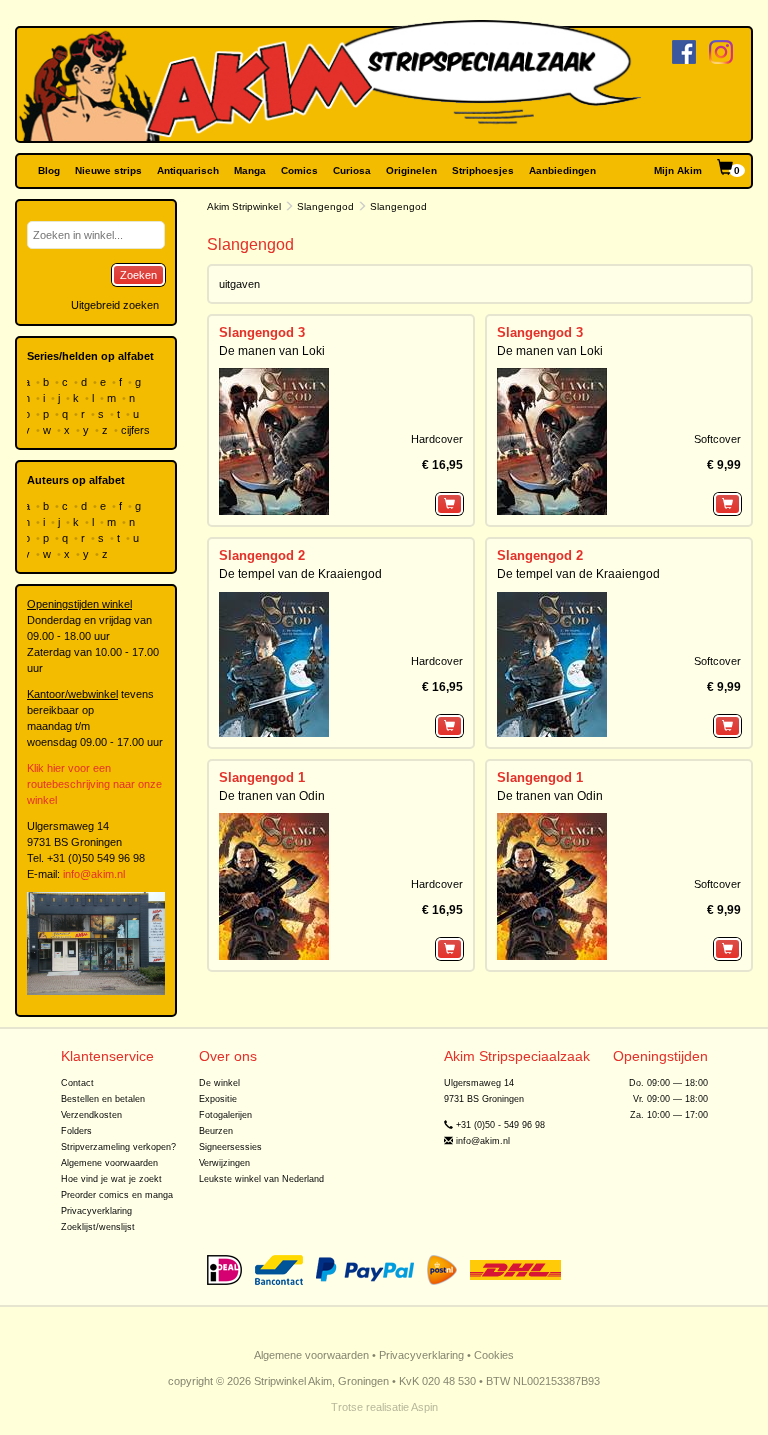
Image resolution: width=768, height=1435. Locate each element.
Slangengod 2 (262, 555)
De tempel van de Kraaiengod (300, 574)
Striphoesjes (483, 170)
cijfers (137, 430)
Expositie (218, 1099)
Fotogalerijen (225, 1115)
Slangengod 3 (262, 332)
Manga (250, 170)
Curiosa (352, 170)
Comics (299, 170)
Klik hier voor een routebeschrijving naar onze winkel (94, 784)
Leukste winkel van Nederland (261, 1179)
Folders (76, 1131)
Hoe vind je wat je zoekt (111, 1179)
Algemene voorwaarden (109, 1163)
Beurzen (216, 1131)
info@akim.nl (94, 874)
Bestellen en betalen (103, 1099)
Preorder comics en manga (117, 1195)
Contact (77, 1083)
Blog (49, 170)
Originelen (411, 170)
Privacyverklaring (96, 1211)
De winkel (219, 1083)
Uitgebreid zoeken (115, 305)
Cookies (494, 1355)
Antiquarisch (188, 170)
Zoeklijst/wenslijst (98, 1227)
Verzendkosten (91, 1115)
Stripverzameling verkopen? (118, 1147)
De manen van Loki (272, 351)
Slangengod (325, 206)
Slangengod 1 (262, 777)
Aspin (424, 1407)
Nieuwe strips (108, 170)
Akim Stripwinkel (244, 206)
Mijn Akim (678, 170)
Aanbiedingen (562, 170)
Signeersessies (230, 1147)
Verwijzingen (224, 1163)
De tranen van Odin (272, 796)
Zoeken (138, 275)
